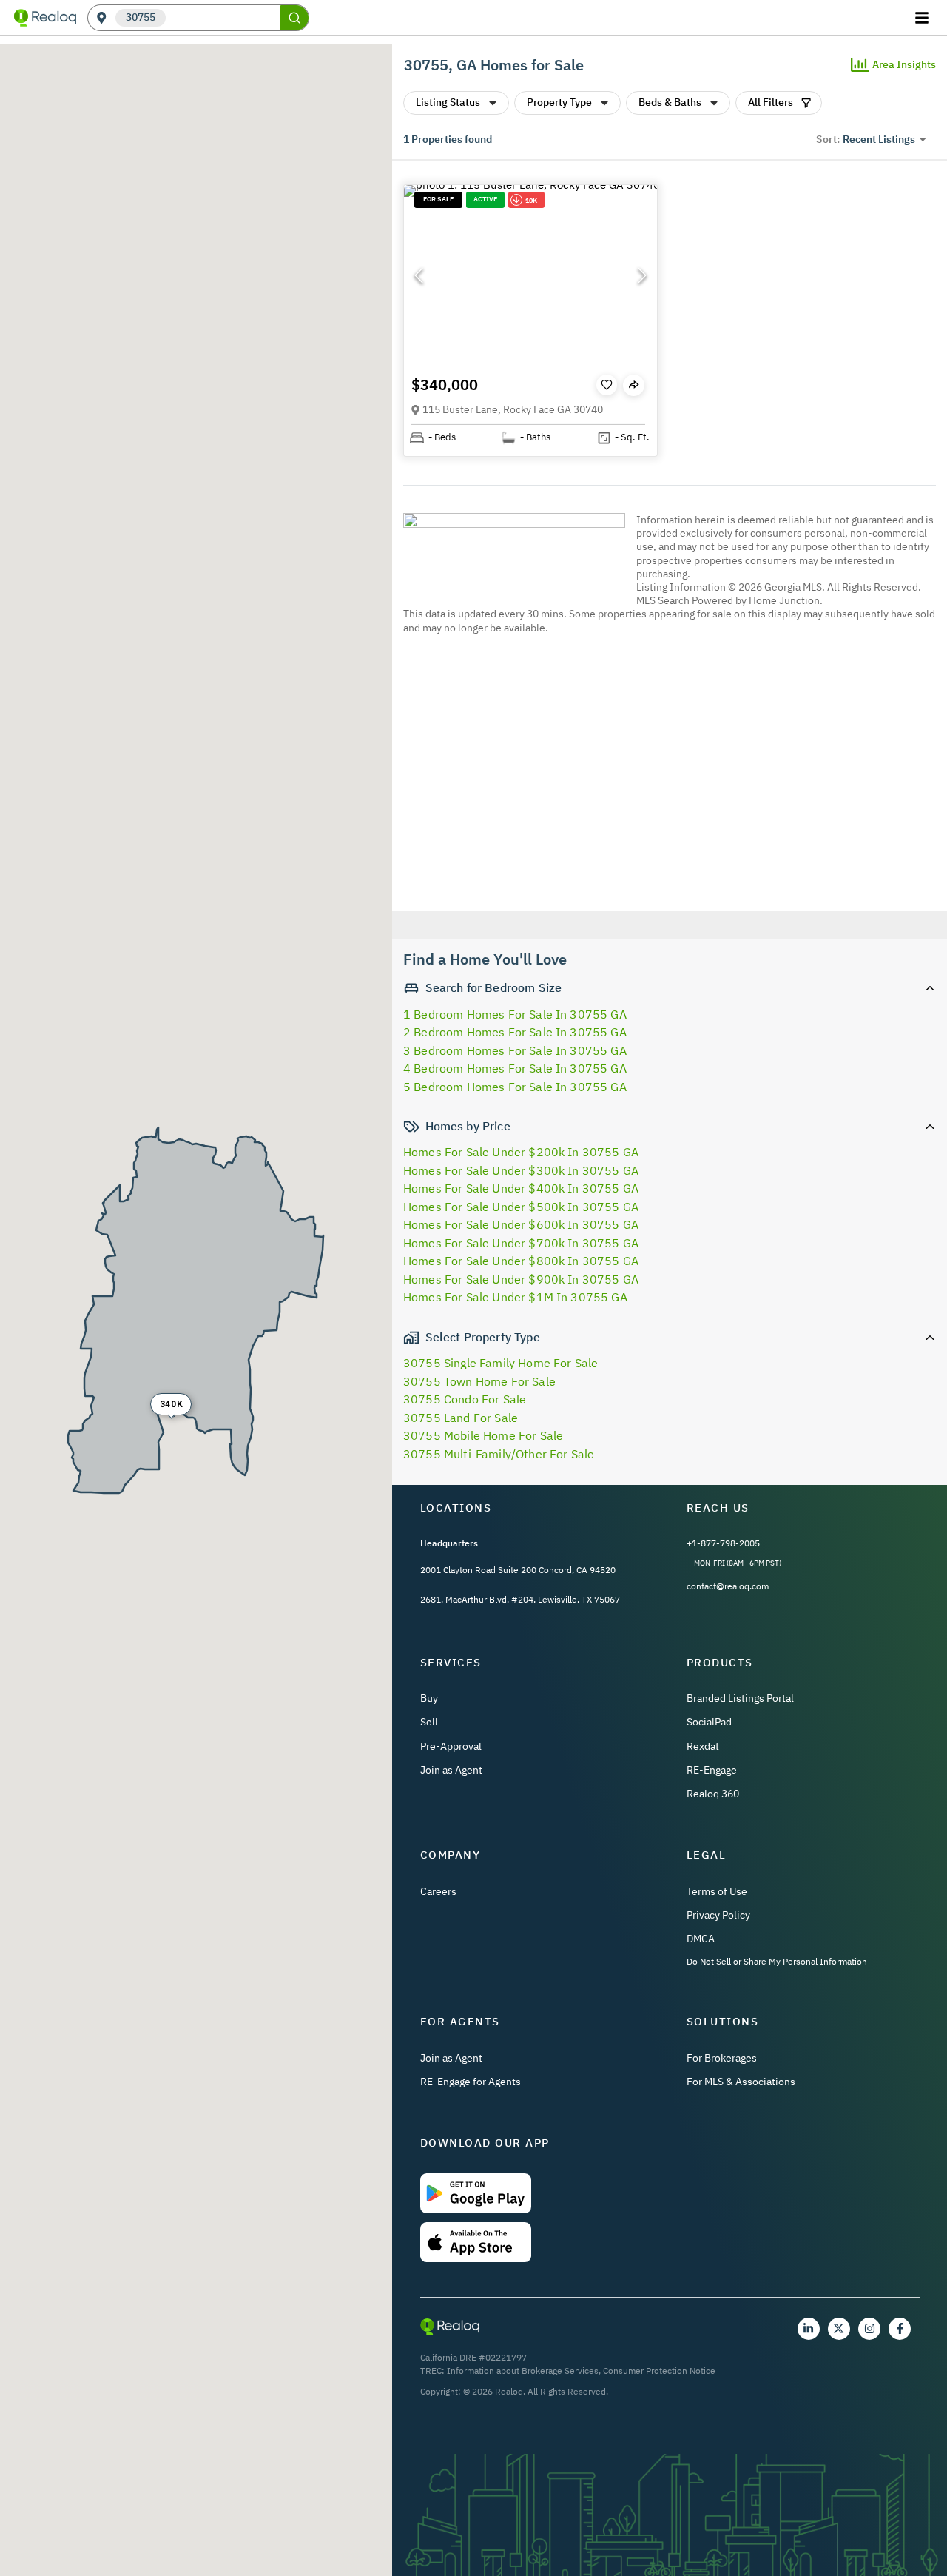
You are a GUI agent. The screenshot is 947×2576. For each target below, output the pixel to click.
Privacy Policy (718, 1915)
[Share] (634, 385)
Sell (429, 1722)
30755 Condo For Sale (465, 1399)
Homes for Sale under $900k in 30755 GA (521, 1279)
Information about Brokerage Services (523, 2371)
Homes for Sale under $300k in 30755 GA (521, 1170)
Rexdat (703, 1746)
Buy (429, 1698)
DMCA (701, 1939)
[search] (294, 18)
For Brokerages (722, 2058)
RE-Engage (712, 1770)
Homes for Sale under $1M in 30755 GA (515, 1297)
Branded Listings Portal (740, 1698)
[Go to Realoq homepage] (45, 18)
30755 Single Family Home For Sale (501, 1363)
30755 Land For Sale (461, 1418)
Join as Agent (451, 1770)
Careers (438, 1891)
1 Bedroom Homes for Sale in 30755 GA (515, 1014)
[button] (530, 276)
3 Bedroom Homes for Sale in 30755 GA (515, 1050)
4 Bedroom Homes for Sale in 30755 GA (515, 1068)
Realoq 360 (713, 1794)
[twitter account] (839, 2329)
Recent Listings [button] (879, 139)
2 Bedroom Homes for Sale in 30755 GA (515, 1032)
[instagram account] (869, 2329)
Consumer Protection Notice (659, 2371)
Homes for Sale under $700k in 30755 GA (521, 1243)
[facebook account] (900, 2329)
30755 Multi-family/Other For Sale (499, 1454)
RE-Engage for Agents (471, 2082)
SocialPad (709, 1722)
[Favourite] (607, 385)
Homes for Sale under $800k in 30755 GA (521, 1261)
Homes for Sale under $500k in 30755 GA (521, 1207)
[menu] (924, 18)
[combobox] (223, 18)
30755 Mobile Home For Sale (483, 1435)
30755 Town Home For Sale (479, 1381)
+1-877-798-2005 (723, 1543)
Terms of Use (717, 1891)
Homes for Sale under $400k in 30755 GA (521, 1188)
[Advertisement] (664, 775)
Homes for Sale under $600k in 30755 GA (521, 1224)
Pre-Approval (451, 1746)
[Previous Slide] (419, 275)
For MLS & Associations (741, 2082)
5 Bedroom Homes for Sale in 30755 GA (515, 1087)
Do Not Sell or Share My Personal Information (777, 1961)
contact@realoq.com (728, 1586)
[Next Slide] (642, 275)
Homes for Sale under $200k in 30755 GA (521, 1152)
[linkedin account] (809, 2329)
